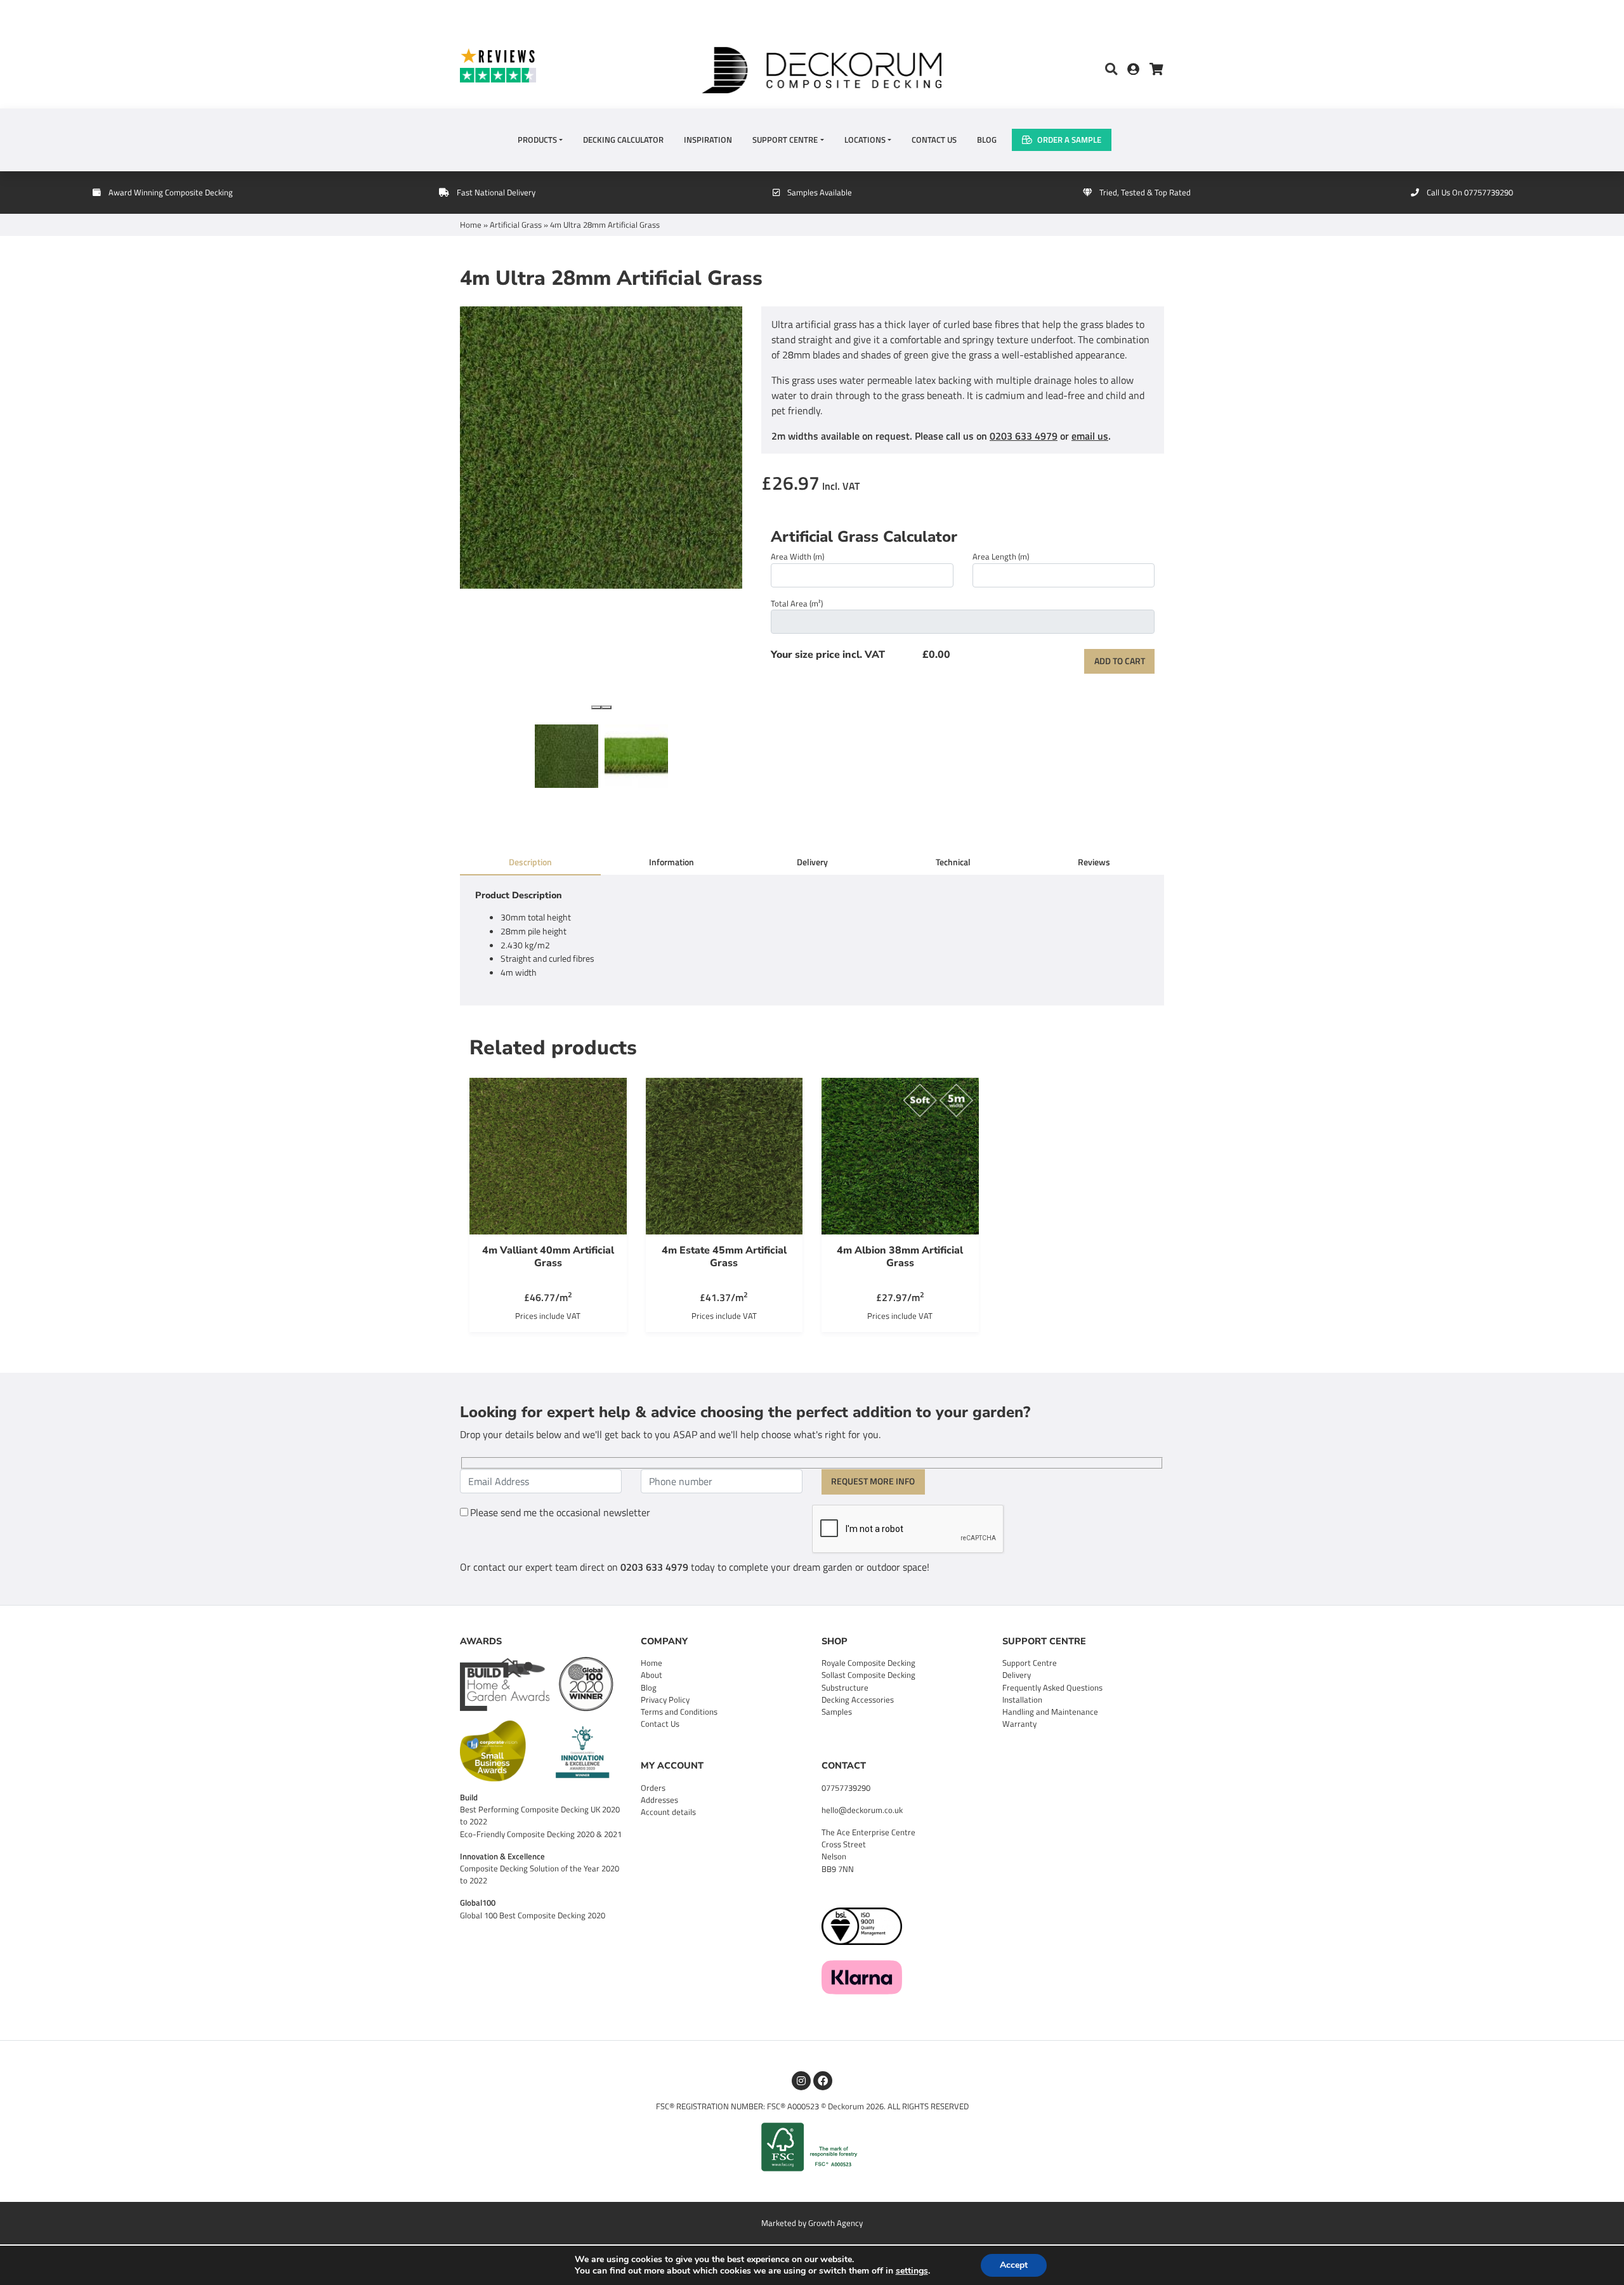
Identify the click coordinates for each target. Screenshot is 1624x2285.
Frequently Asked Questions (1052, 1687)
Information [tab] (671, 862)
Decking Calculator (623, 140)
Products (537, 140)
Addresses (659, 1800)
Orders (653, 1788)
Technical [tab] (953, 862)
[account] (1138, 70)
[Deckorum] (822, 69)
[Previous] (596, 707)
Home (471, 225)
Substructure (845, 1687)
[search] (1111, 70)
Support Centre (785, 140)
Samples (837, 1712)
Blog (987, 140)
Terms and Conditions (679, 1712)
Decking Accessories (858, 1699)
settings (912, 2271)
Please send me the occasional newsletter (560, 1512)
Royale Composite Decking (868, 1663)
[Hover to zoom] (601, 513)
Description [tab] (530, 862)
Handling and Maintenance (1050, 1712)
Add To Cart (1120, 661)
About (652, 1675)
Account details (668, 1812)
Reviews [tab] (1094, 862)
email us (1090, 436)
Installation (1022, 1699)
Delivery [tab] (812, 862)
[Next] (606, 707)
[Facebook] (823, 2081)
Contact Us (934, 140)
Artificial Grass (516, 225)
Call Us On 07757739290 (1470, 192)
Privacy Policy (665, 1699)
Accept (1014, 2265)
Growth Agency (835, 2223)
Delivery (1017, 1675)
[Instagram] (801, 2081)
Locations (865, 140)
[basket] (1156, 70)
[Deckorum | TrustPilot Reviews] (546, 65)
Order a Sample (1069, 140)
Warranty (1019, 1724)
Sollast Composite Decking (868, 1675)
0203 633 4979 (1024, 436)
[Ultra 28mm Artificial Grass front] (636, 756)
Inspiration (708, 140)
